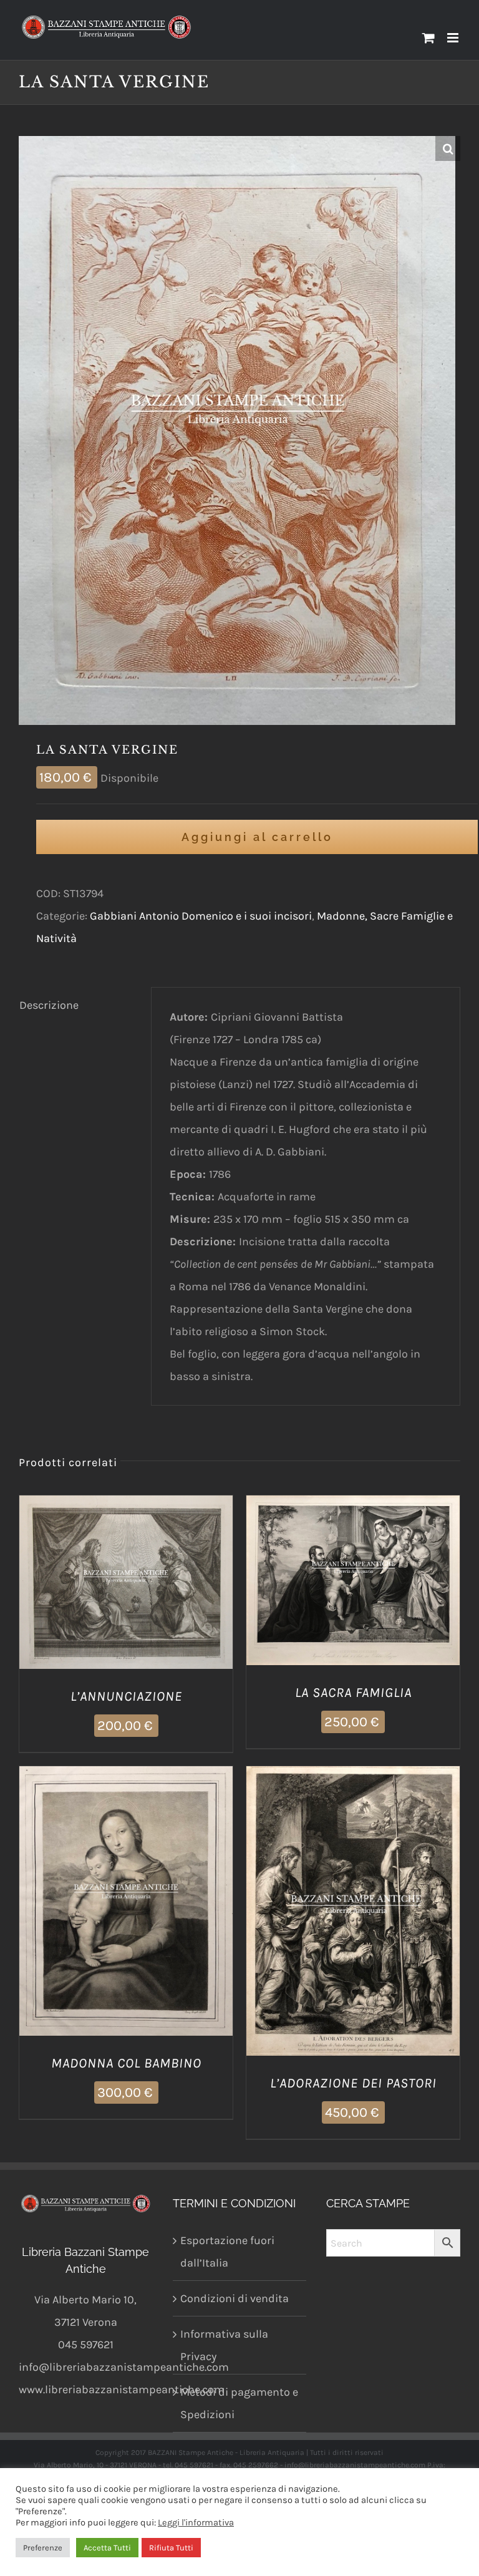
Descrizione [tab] (49, 1005)
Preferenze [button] (43, 2548)
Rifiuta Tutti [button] (171, 2548)
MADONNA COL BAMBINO (126, 2063)
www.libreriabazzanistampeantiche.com (122, 2389)
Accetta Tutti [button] (107, 2548)
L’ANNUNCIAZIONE (126, 1696)
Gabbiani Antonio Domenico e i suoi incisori (201, 916)
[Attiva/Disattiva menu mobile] (454, 38)
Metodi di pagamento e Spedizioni (239, 2403)
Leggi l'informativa (196, 2523)
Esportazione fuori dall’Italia (227, 2252)
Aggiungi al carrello (257, 837)
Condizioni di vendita (235, 2298)
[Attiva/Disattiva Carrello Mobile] (428, 38)
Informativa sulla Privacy (224, 2345)
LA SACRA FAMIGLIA (353, 1693)
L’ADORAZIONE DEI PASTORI (353, 2083)
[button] (448, 148)
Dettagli (189, 1585)
